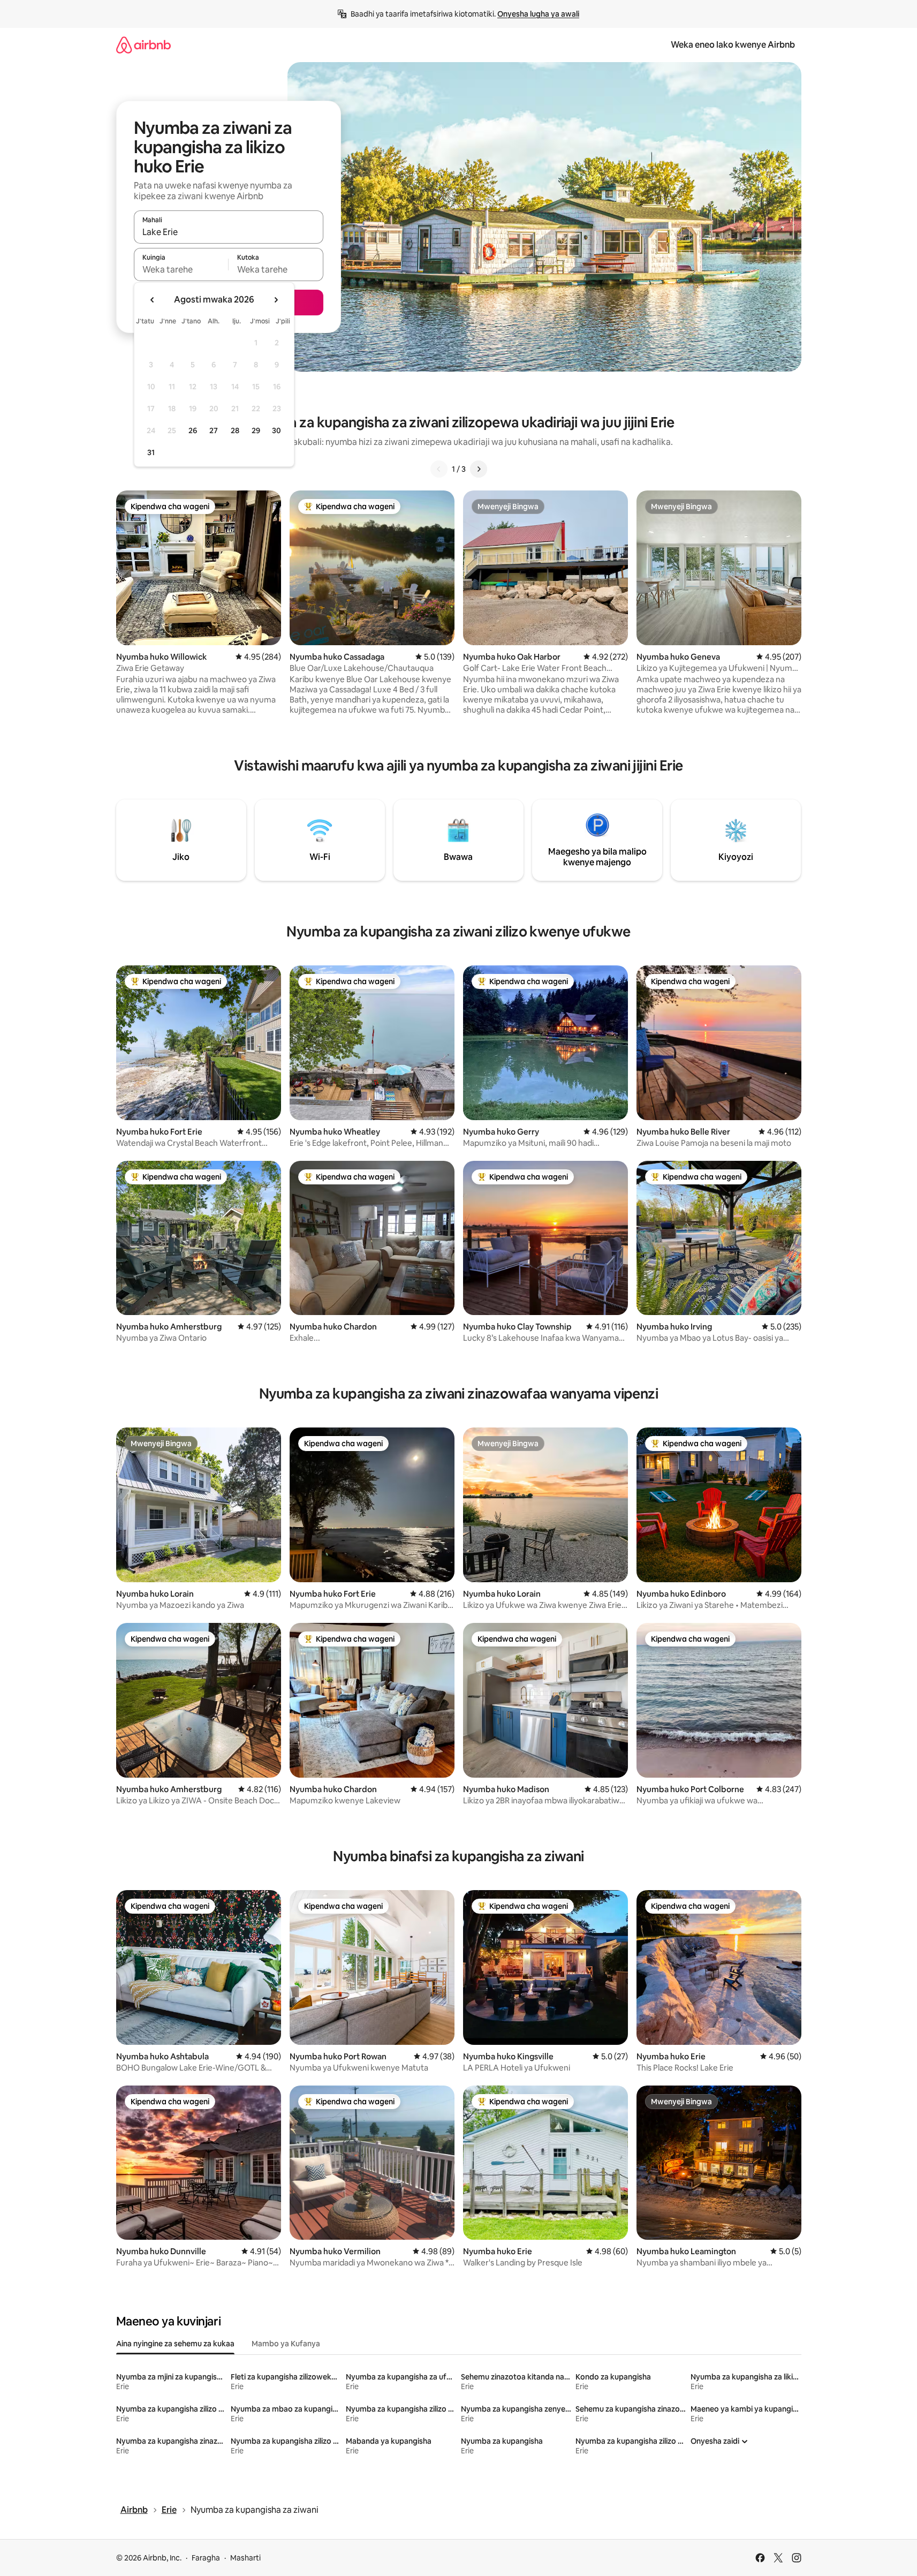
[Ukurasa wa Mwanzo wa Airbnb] (143, 45)
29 (256, 430)
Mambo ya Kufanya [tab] (286, 2344)
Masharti (245, 2558)
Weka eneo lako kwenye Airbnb (733, 45)
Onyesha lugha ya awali (538, 14)
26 (193, 430)
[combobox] (229, 232)
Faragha (206, 2558)
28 (235, 430)
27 (214, 430)
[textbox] (181, 269)
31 (151, 452)
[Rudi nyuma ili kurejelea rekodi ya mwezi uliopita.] (153, 300)
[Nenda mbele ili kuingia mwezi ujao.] (276, 300)
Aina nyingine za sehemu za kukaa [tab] (175, 2344)
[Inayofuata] (479, 469)
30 (276, 430)
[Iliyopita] (439, 469)
